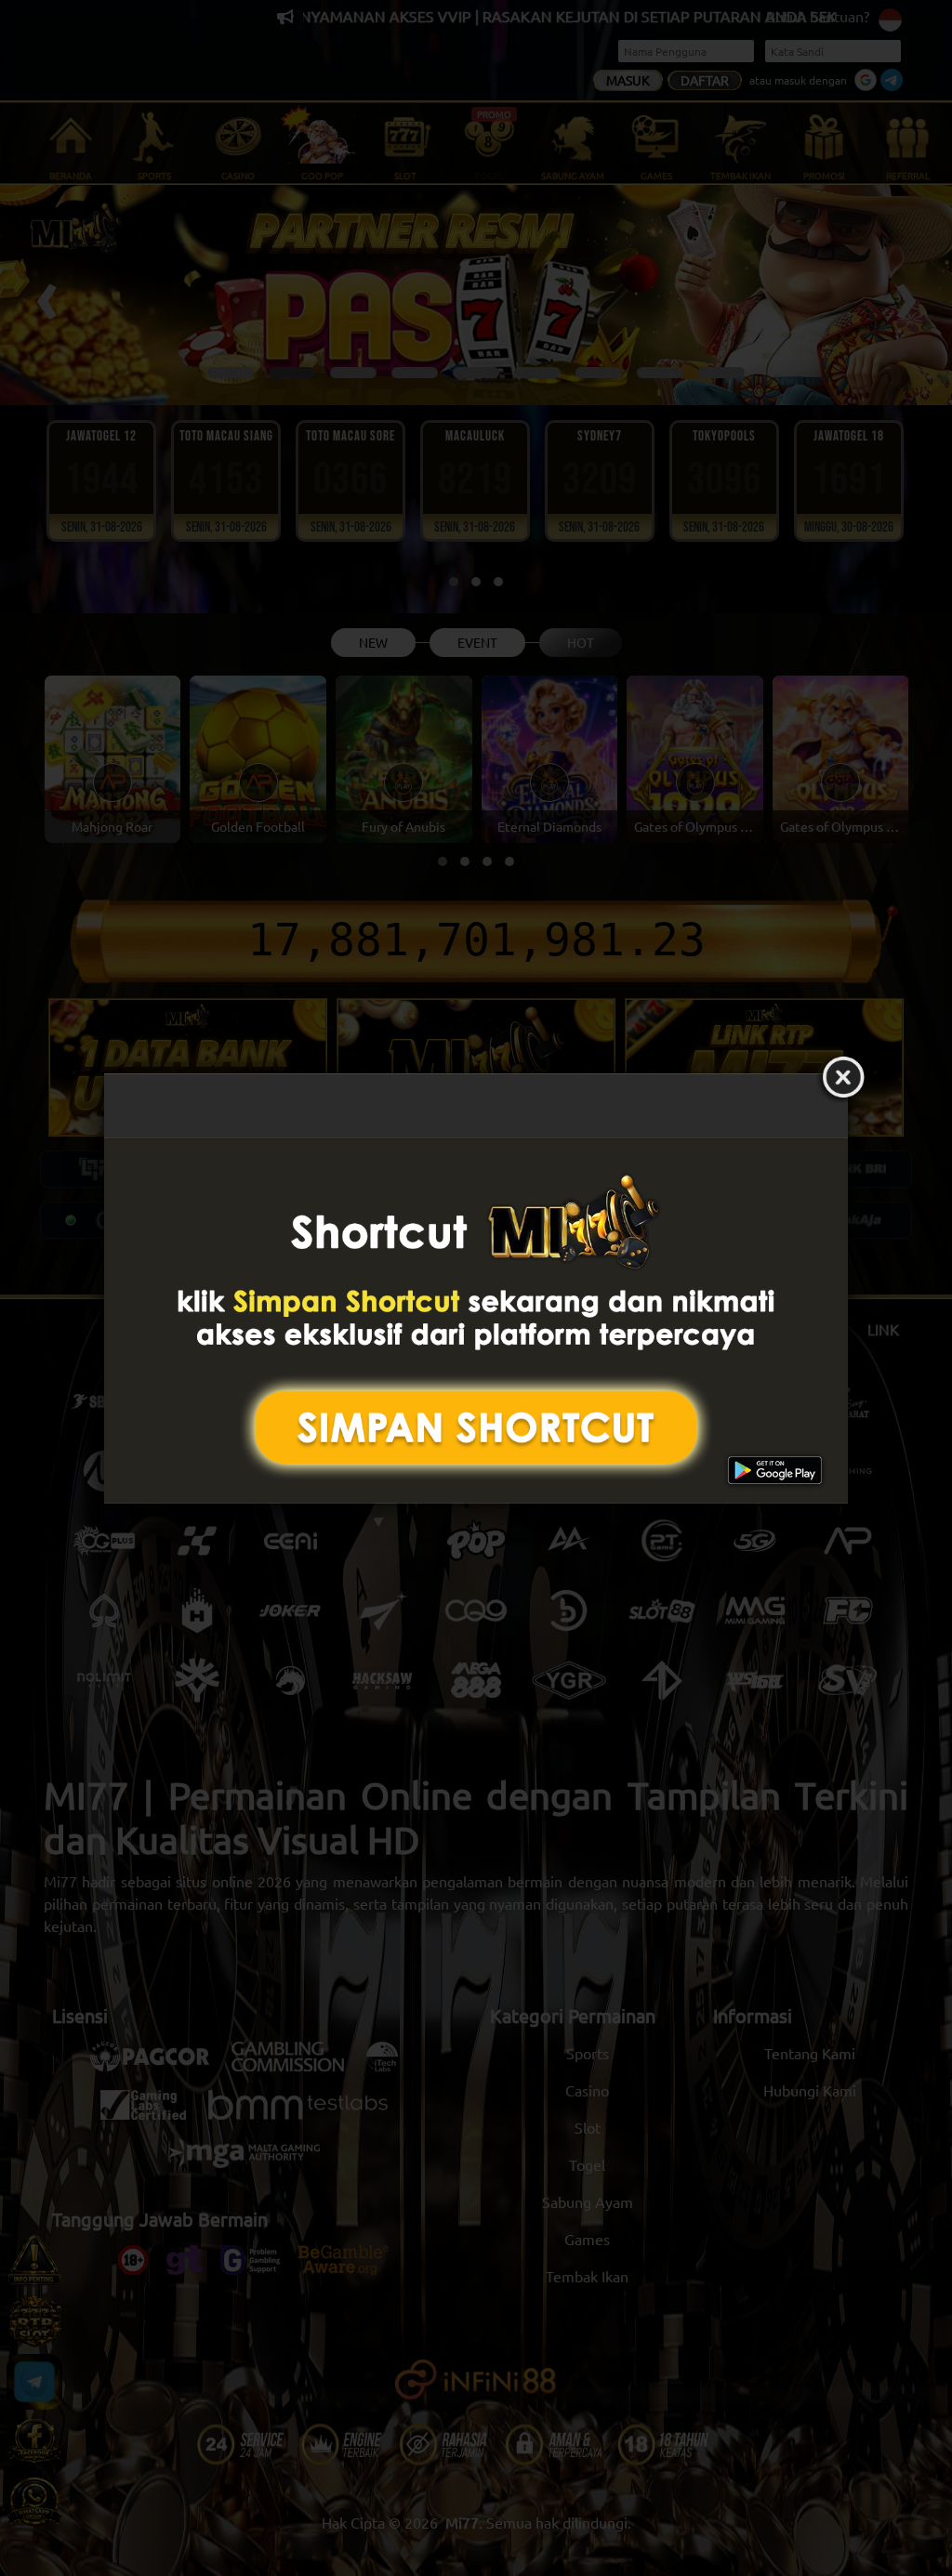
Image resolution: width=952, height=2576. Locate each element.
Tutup (843, 1078)
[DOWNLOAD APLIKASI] (476, 1320)
